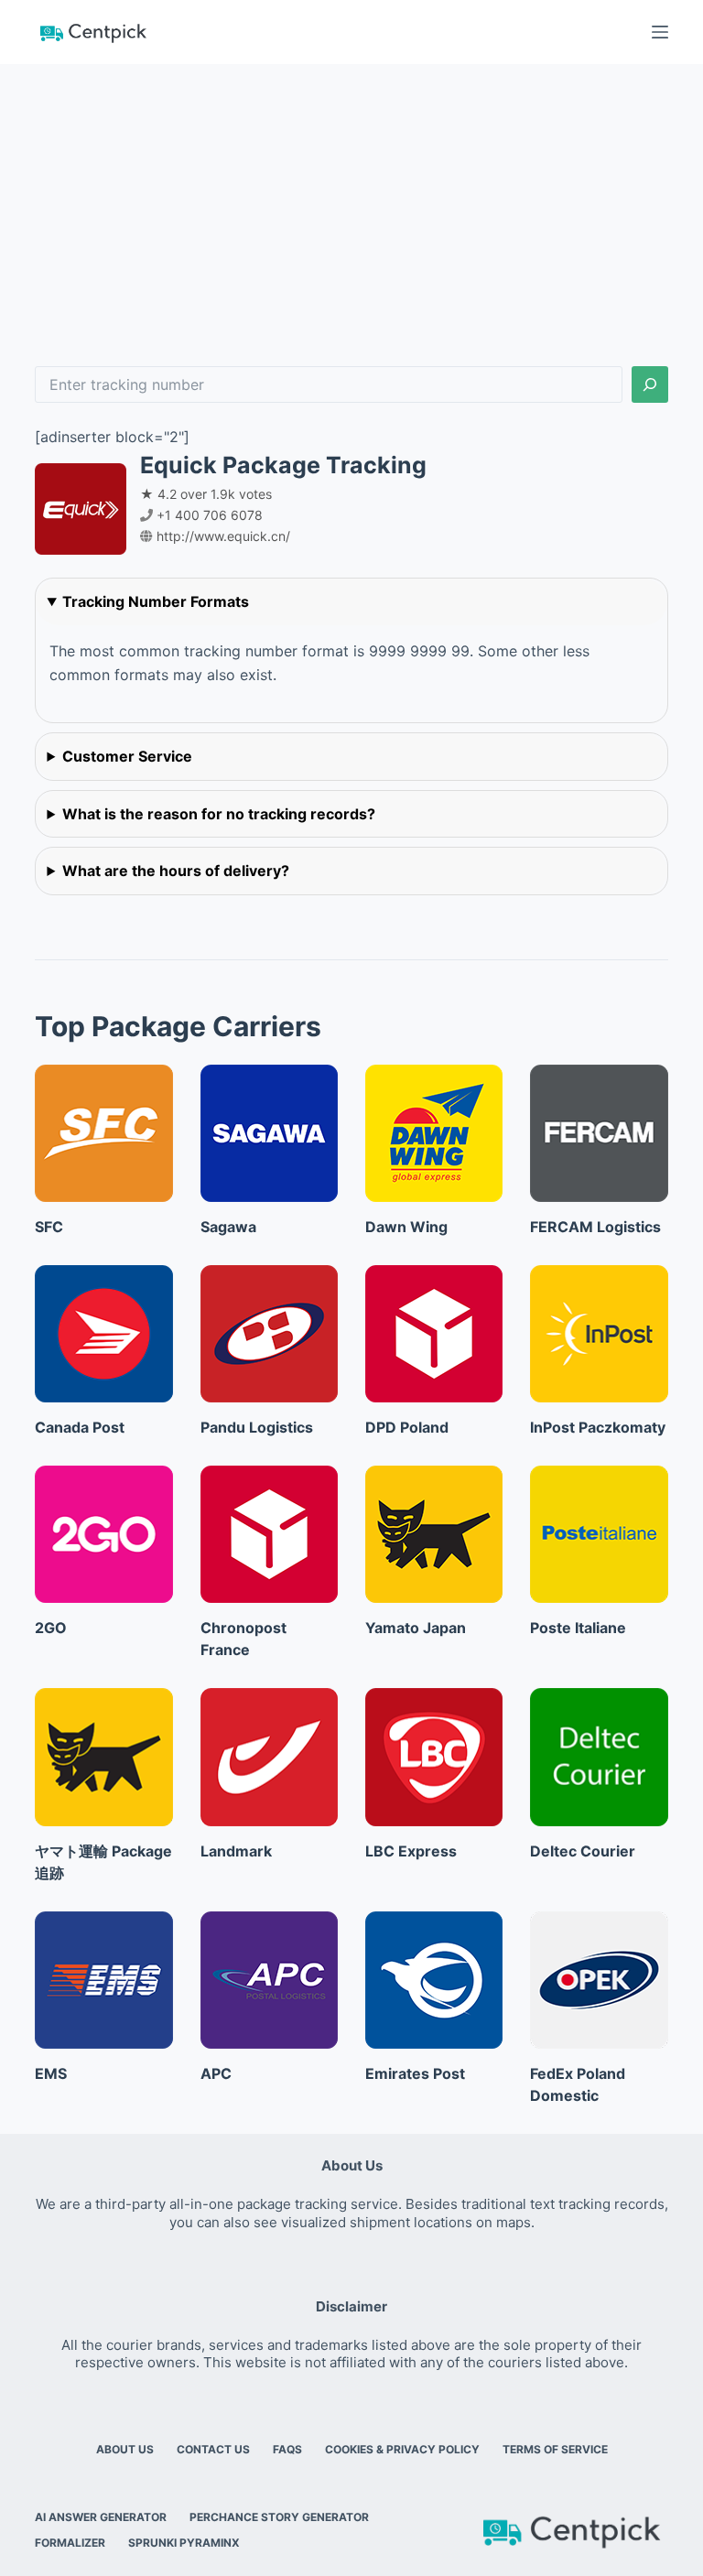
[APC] (269, 1980)
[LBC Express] (434, 1757)
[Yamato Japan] (434, 1534)
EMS (51, 2073)
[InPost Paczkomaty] (599, 1334)
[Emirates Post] (434, 1980)
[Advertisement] (351, 201)
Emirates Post (415, 2073)
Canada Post (80, 1427)
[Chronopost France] (269, 1534)
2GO (51, 1628)
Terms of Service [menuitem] (555, 2449)
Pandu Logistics (257, 1427)
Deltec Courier (583, 1851)
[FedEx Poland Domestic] (599, 1980)
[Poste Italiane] (599, 1534)
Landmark (236, 1851)
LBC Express (411, 1851)
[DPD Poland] (434, 1334)
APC (216, 2073)
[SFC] (103, 1133)
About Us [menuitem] (125, 2449)
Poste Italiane (578, 1628)
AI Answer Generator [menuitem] (101, 2517)
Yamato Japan (416, 1628)
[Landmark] (269, 1757)
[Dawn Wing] (434, 1133)
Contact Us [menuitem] (213, 2449)
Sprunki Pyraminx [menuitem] (184, 2543)
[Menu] (660, 32)
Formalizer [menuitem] (70, 2543)
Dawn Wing (406, 1227)
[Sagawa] (269, 1133)
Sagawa (228, 1227)
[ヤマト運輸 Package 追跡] (103, 1757)
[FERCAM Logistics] (599, 1133)
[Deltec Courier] (599, 1757)
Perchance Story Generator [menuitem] (279, 2517)
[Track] (650, 384)
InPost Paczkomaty (598, 1427)
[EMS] (103, 1980)
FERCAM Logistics (595, 1227)
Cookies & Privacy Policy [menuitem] (402, 2449)
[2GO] (103, 1534)
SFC (49, 1227)
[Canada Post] (103, 1334)
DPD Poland (407, 1427)
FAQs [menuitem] (287, 2449)
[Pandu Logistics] (269, 1334)
